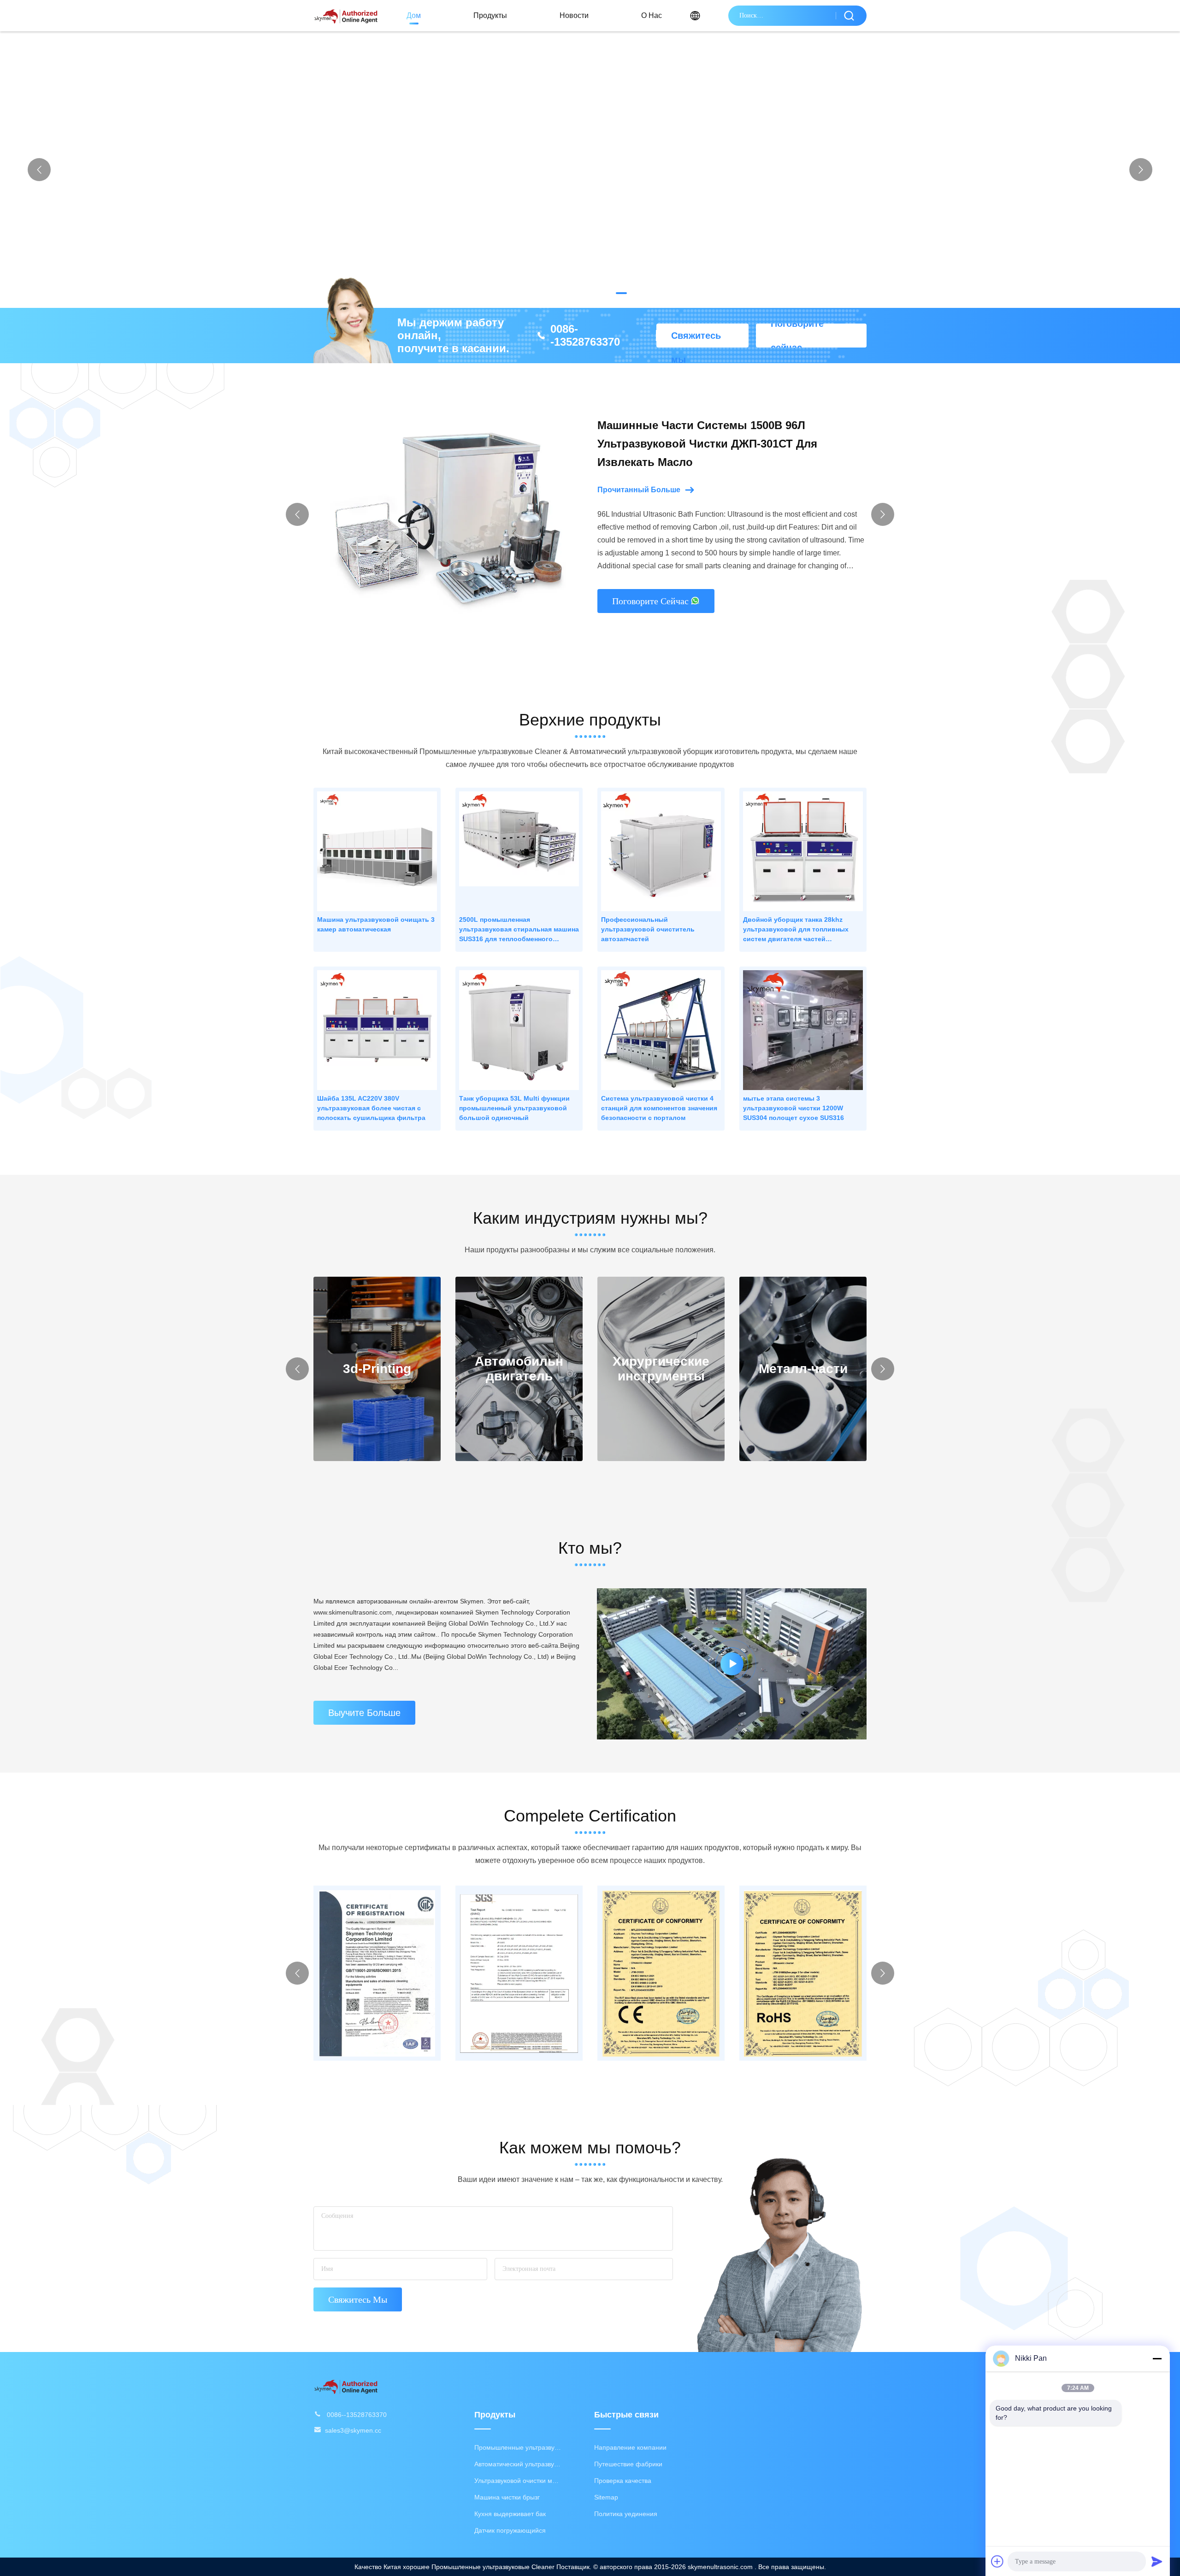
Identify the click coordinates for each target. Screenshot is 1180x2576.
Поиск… (849, 16)
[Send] (1157, 2561)
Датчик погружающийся (510, 2530)
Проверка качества (623, 2481)
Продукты (490, 15)
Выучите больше (364, 1713)
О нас (652, 15)
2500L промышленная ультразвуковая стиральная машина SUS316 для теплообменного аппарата (519, 930)
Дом (414, 15)
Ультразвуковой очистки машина (518, 2481)
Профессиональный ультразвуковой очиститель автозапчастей (648, 929)
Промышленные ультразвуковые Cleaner (518, 2447)
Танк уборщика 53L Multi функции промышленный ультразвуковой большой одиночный (514, 1108)
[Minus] (1157, 2358)
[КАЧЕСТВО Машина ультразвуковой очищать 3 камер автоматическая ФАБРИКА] (377, 851)
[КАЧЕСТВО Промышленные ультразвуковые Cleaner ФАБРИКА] (590, 170)
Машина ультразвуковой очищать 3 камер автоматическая (376, 924)
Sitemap (606, 2497)
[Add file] (997, 2561)
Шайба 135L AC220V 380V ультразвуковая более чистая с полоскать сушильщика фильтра (371, 1108)
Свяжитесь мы (696, 339)
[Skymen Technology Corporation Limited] (346, 2386)
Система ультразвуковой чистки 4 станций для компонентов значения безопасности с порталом (659, 1108)
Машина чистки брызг (507, 2497)
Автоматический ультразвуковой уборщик (518, 2464)
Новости (574, 15)
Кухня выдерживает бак (510, 2514)
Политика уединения (626, 2514)
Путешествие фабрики (628, 2464)
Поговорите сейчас (797, 336)
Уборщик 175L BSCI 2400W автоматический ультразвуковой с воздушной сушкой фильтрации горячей (717, 444)
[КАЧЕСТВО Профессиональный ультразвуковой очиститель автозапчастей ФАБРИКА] (661, 851)
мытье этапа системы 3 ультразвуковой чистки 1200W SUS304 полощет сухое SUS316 (794, 1108)
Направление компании (630, 2447)
